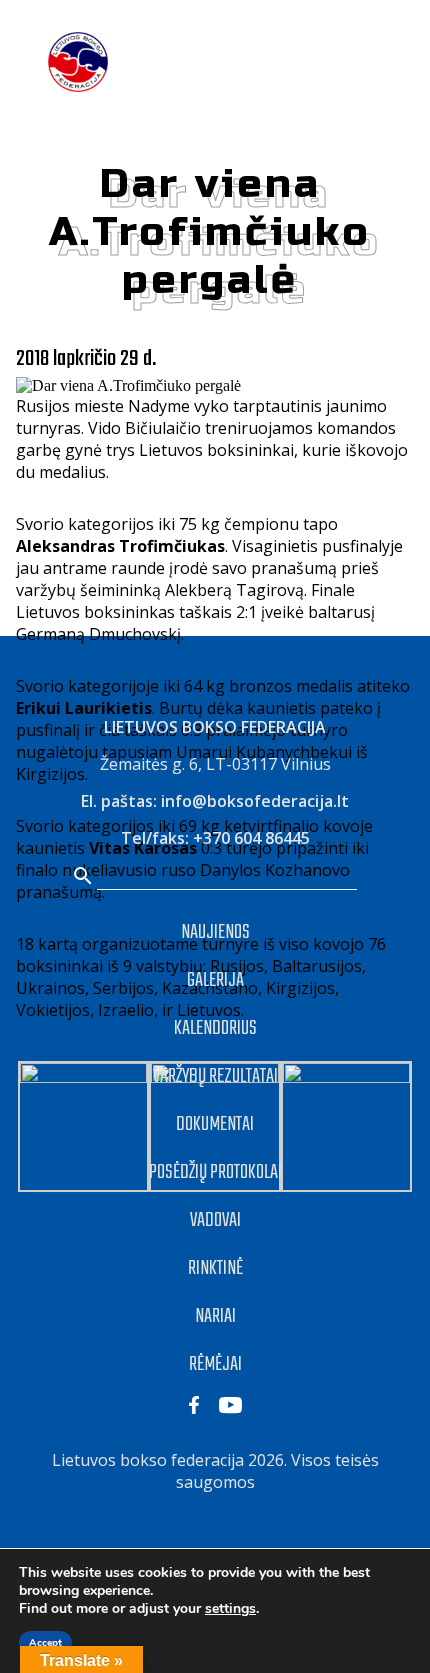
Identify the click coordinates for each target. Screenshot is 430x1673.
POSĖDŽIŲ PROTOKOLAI (215, 1172)
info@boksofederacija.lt (255, 801)
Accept (45, 1643)
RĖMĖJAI (215, 1364)
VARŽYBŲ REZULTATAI (215, 1076)
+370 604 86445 (251, 838)
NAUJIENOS (215, 932)
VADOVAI (215, 1220)
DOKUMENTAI (215, 1124)
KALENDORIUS (215, 1028)
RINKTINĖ (215, 1268)
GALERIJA (215, 980)
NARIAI (215, 1316)
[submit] (83, 877)
